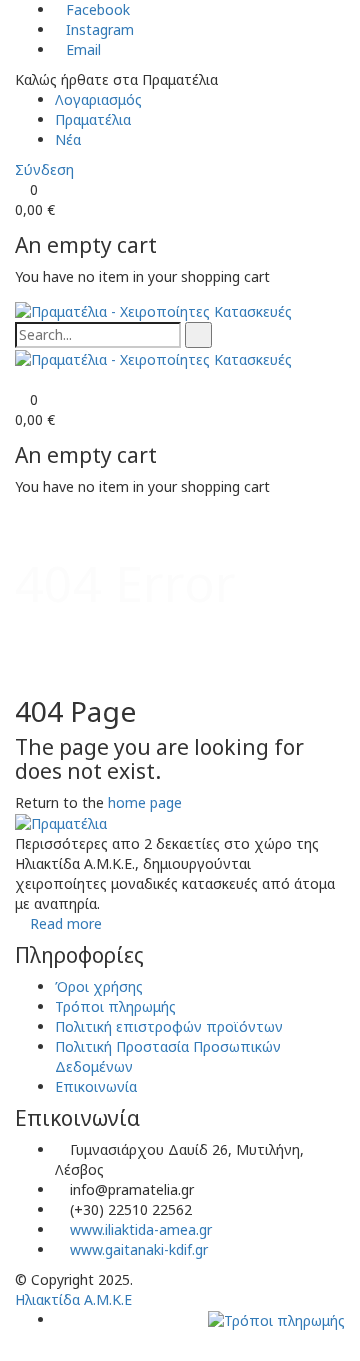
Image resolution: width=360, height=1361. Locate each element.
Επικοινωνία (96, 1086)
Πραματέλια (93, 119)
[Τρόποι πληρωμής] (276, 1319)
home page (145, 802)
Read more (66, 923)
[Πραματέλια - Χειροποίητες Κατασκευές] (153, 310)
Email (83, 49)
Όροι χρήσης (99, 986)
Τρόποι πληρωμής (115, 1006)
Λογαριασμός (98, 99)
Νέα (68, 139)
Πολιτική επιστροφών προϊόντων (169, 1026)
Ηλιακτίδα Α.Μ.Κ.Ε (73, 1299)
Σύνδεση (44, 169)
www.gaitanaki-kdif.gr (139, 1249)
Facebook (98, 9)
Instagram (100, 29)
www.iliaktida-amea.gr (141, 1229)
